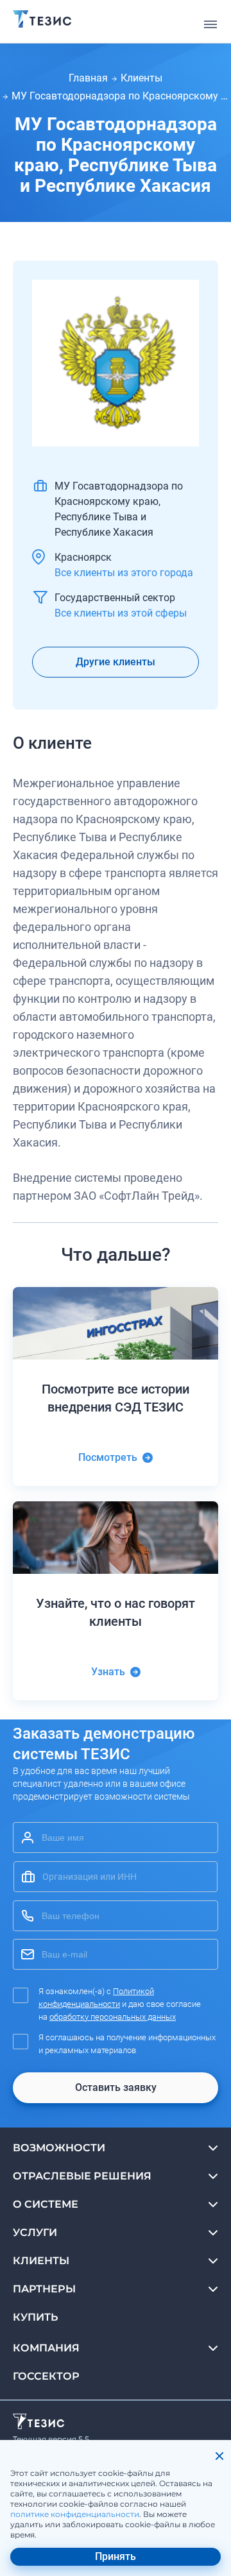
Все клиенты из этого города (124, 573)
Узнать (108, 1672)
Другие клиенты (116, 662)
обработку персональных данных (113, 2017)
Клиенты (141, 78)
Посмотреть (108, 1457)
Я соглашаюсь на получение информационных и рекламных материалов (127, 2044)
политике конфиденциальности (75, 2514)
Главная (88, 78)
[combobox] (116, 1877)
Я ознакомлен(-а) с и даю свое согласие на (120, 2004)
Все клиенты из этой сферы (121, 613)
